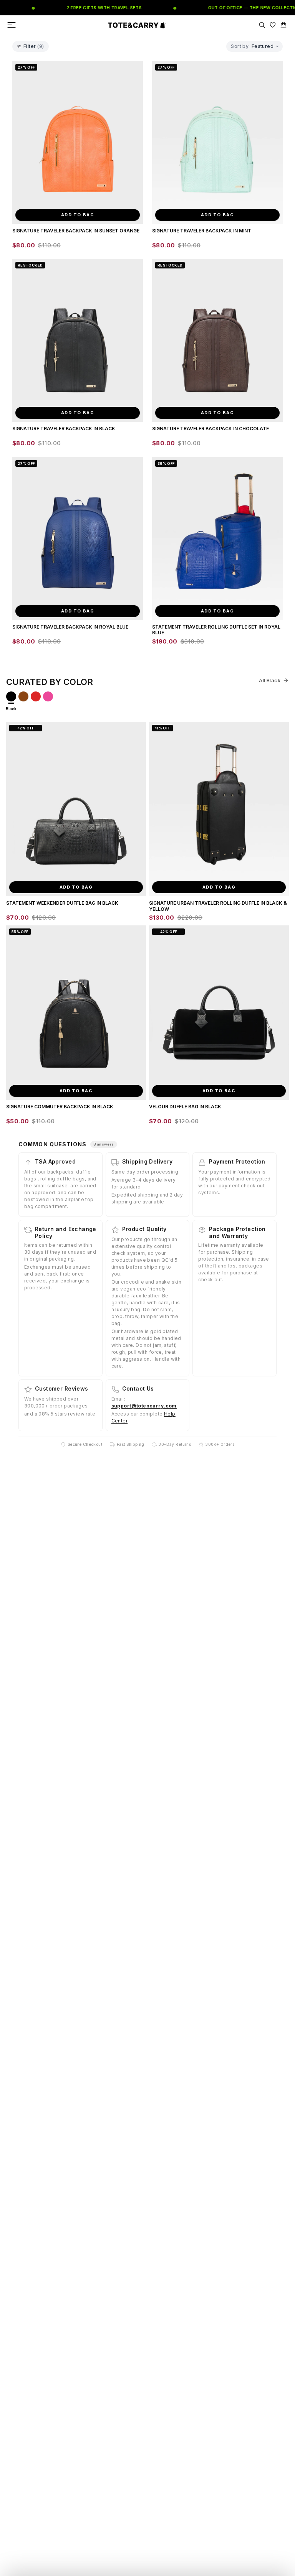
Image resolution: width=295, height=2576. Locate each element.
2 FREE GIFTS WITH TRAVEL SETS (86, 8)
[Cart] (283, 25)
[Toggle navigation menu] (12, 25)
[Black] (11, 696)
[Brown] (23, 696)
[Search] (262, 25)
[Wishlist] (273, 25)
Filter (34, 46)
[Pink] (48, 696)
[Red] (36, 696)
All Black (270, 680)
